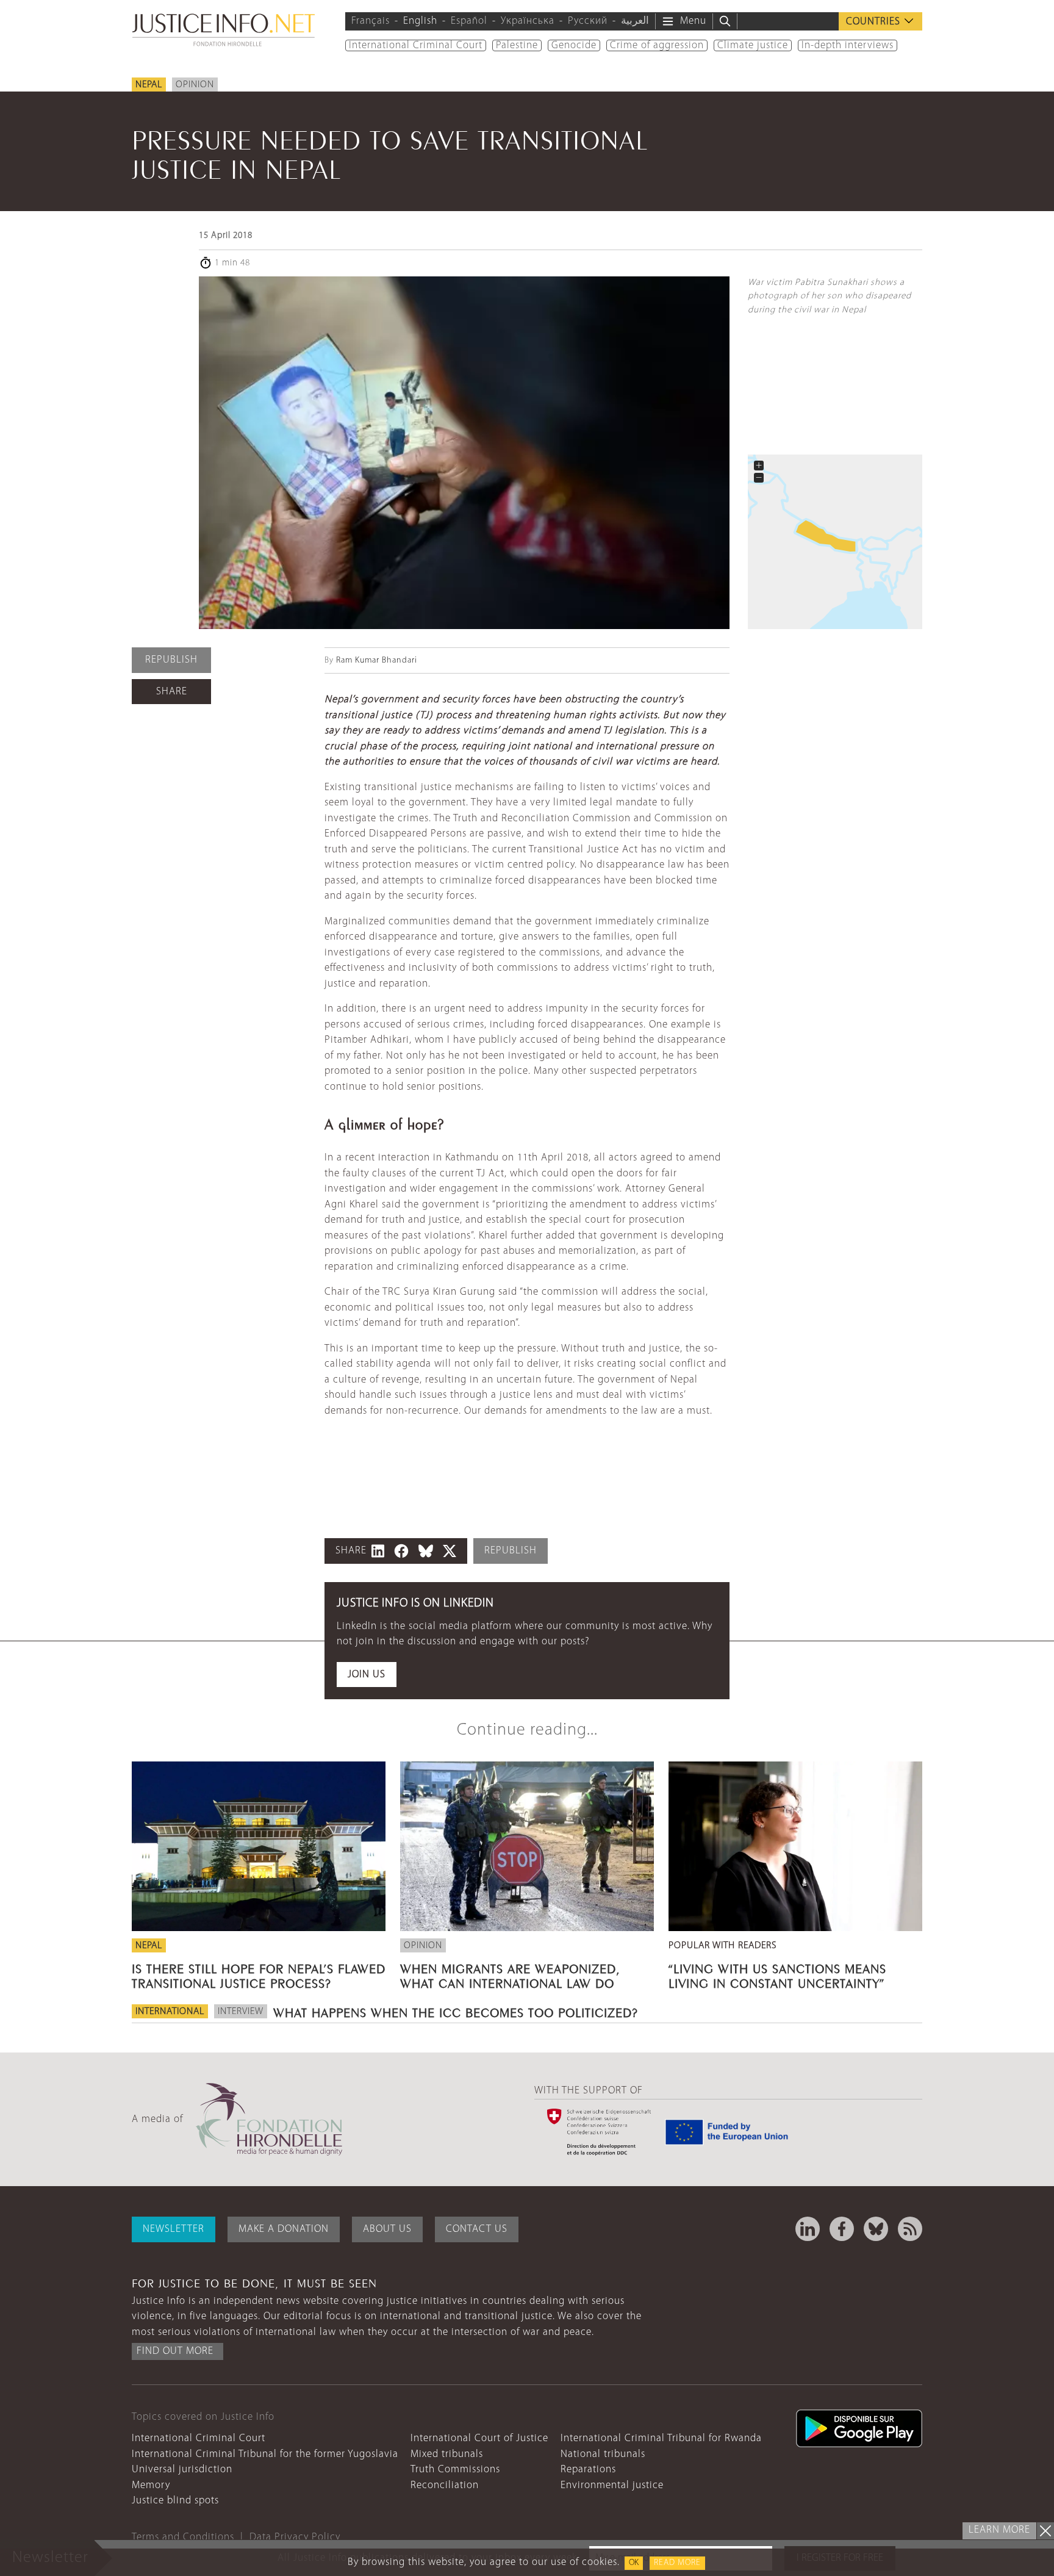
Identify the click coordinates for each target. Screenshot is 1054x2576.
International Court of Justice (479, 2438)
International (170, 2012)
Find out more (175, 2351)
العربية (635, 21)
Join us (367, 1675)
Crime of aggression (657, 45)
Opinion (195, 85)
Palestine (517, 45)
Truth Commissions (455, 2470)
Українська (528, 21)
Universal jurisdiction (182, 2470)
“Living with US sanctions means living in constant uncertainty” (777, 1974)
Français (371, 21)
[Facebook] (842, 2229)
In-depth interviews (848, 45)
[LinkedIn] (808, 2229)
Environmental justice (612, 2485)
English (420, 21)
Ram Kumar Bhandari (377, 660)
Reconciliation (445, 2485)
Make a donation (284, 2229)
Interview (241, 2012)
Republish (171, 660)
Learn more (999, 2530)
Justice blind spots (175, 2501)
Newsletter (174, 2229)
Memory (151, 2485)
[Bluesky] (876, 2229)
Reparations (588, 2470)
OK (634, 2563)
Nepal (149, 85)
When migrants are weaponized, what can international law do (510, 1974)
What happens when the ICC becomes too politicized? (456, 2011)
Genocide (574, 45)
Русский (588, 21)
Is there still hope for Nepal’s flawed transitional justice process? (259, 1974)
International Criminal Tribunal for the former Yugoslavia (265, 2454)
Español (469, 21)
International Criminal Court (416, 45)
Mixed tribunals (447, 2454)
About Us (387, 2229)
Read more (677, 2563)
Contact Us (477, 2229)
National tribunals (603, 2454)
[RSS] (910, 2229)
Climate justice (753, 45)
